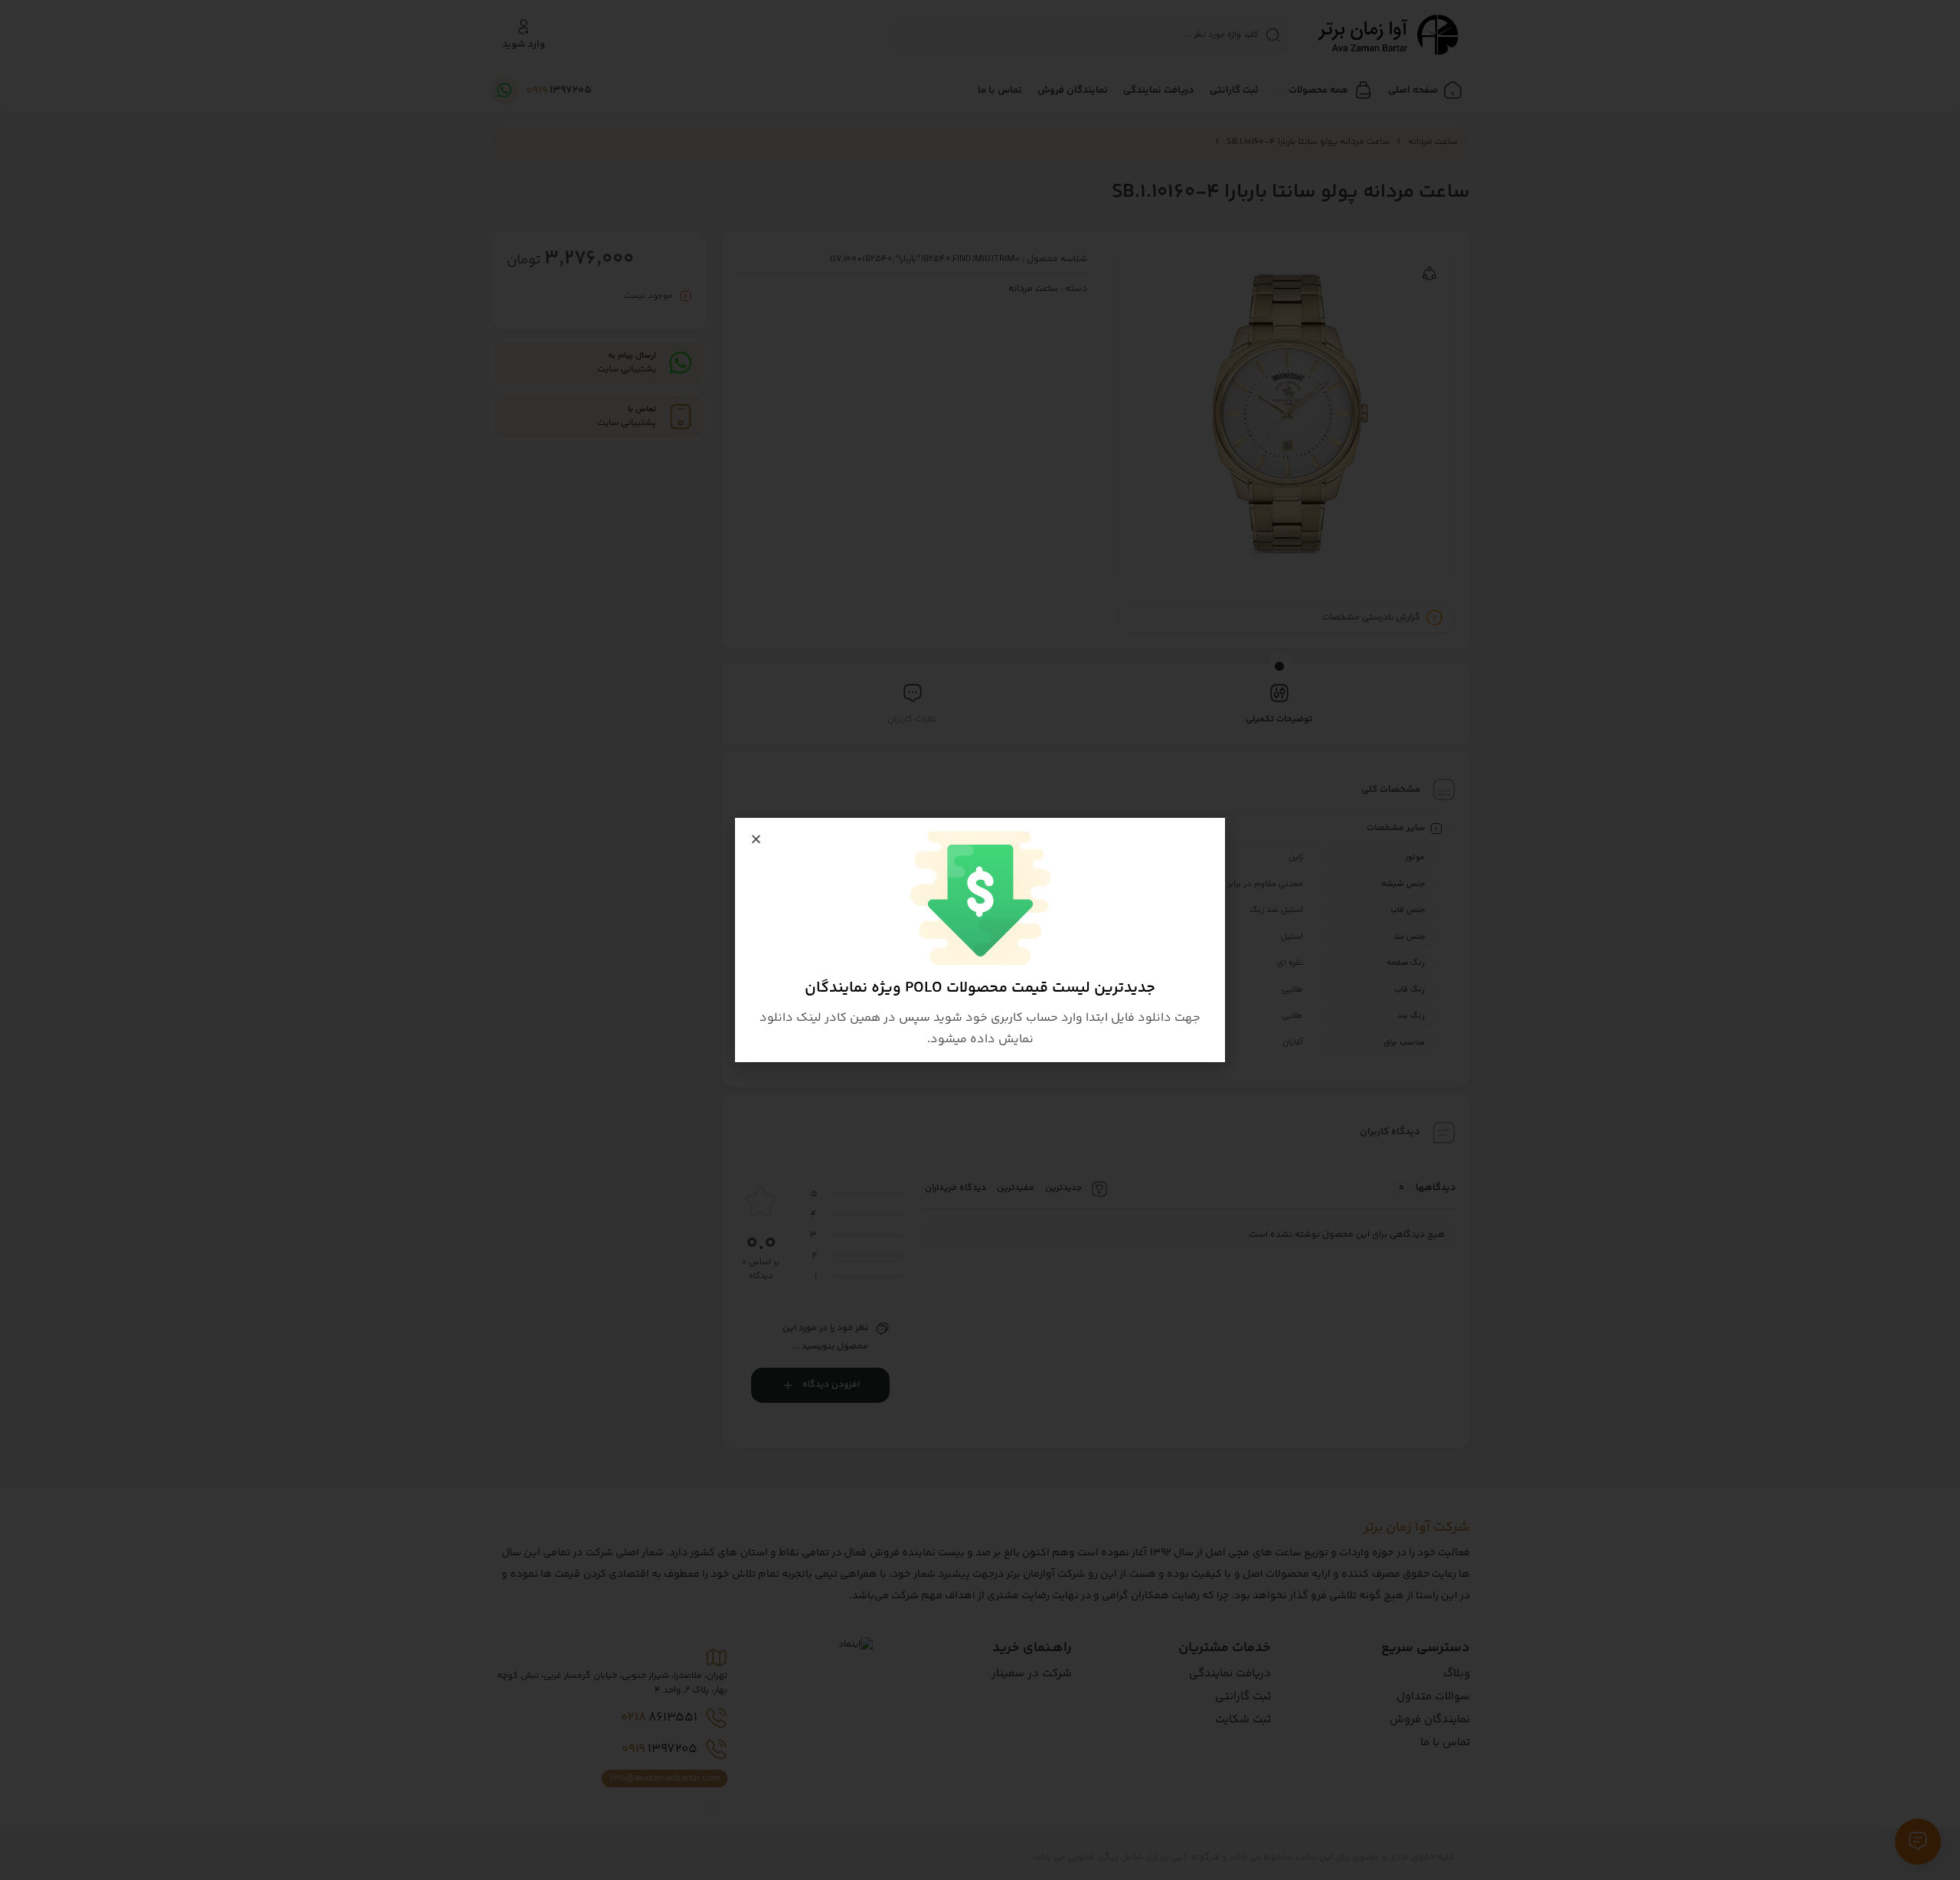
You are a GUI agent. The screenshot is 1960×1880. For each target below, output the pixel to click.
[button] (756, 839)
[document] (980, 940)
